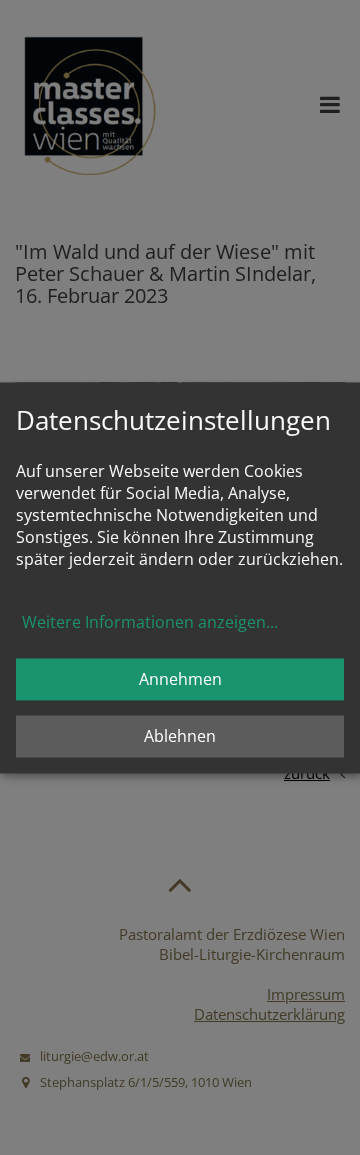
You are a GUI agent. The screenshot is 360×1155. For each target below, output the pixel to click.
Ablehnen (180, 736)
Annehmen (180, 679)
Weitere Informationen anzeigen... (150, 622)
